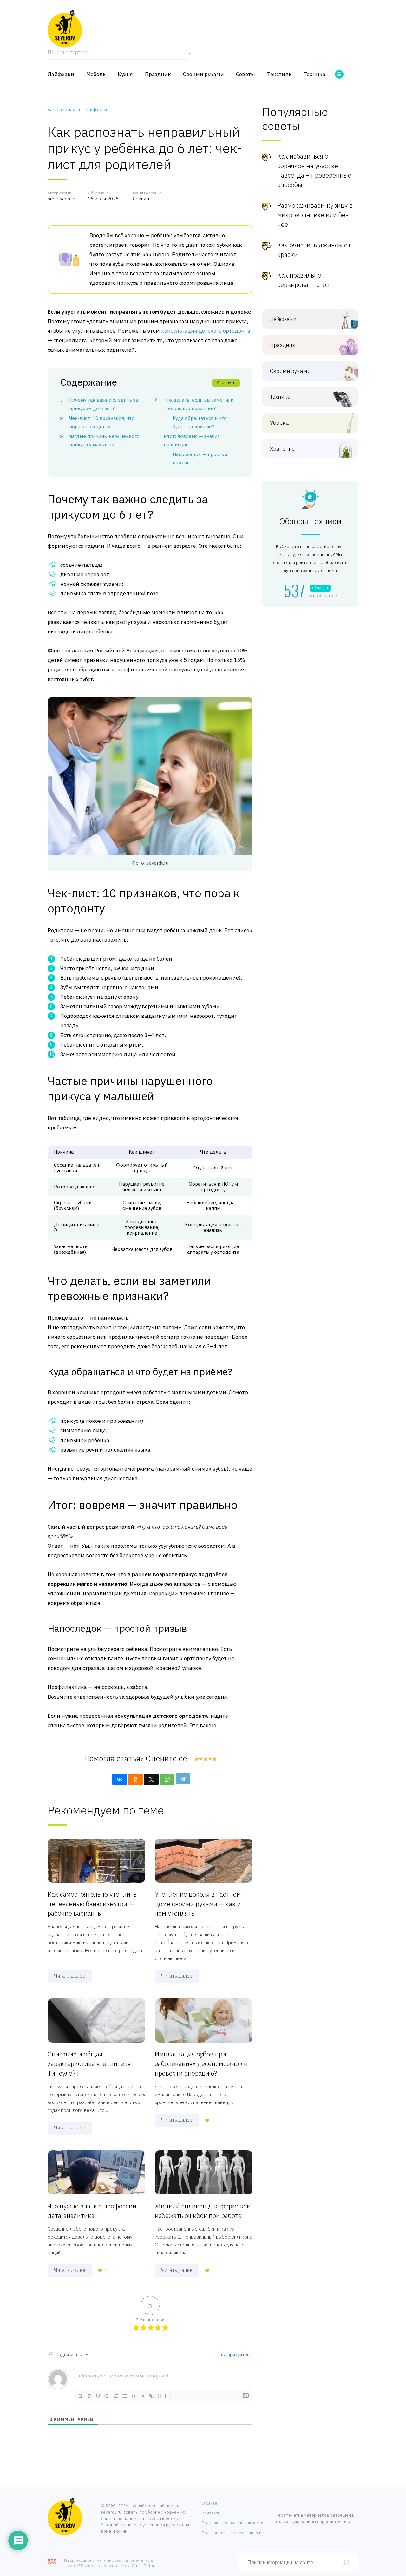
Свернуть (226, 383)
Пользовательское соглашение (233, 2533)
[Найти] (187, 55)
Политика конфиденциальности (232, 2523)
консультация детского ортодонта (206, 331)
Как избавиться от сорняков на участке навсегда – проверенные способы (314, 170)
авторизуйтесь (235, 2355)
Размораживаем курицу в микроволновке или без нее (315, 215)
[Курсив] (89, 2396)
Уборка (279, 423)
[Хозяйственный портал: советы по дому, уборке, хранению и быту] (65, 29)
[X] (151, 1779)
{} (160, 2396)
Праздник (158, 74)
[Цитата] (134, 2396)
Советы (246, 74)
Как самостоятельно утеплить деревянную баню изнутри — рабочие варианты (92, 1904)
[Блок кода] (142, 2396)
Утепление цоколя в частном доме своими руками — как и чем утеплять (198, 1904)
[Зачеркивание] (107, 2396)
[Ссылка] (151, 2396)
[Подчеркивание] (98, 2396)
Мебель (96, 74)
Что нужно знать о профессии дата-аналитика (92, 2211)
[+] (168, 2396)
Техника (314, 74)
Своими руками (203, 74)
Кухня (125, 74)
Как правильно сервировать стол (303, 280)
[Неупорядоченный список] (125, 2396)
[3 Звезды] (205, 1759)
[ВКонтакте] (120, 1779)
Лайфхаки (61, 74)
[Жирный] (80, 2396)
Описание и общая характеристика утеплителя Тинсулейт (89, 2064)
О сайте (210, 2503)
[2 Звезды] (201, 1759)
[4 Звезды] (210, 1759)
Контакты (211, 2513)
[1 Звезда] (197, 1759)
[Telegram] (183, 1779)
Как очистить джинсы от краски (314, 250)
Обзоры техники (310, 521)
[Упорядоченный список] (116, 2396)
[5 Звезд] (214, 1759)
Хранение (282, 449)
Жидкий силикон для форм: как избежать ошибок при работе (203, 2211)
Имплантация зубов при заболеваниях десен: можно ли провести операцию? (201, 2064)
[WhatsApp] (167, 1779)
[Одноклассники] (135, 1779)
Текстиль (279, 74)
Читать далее (70, 1976)
